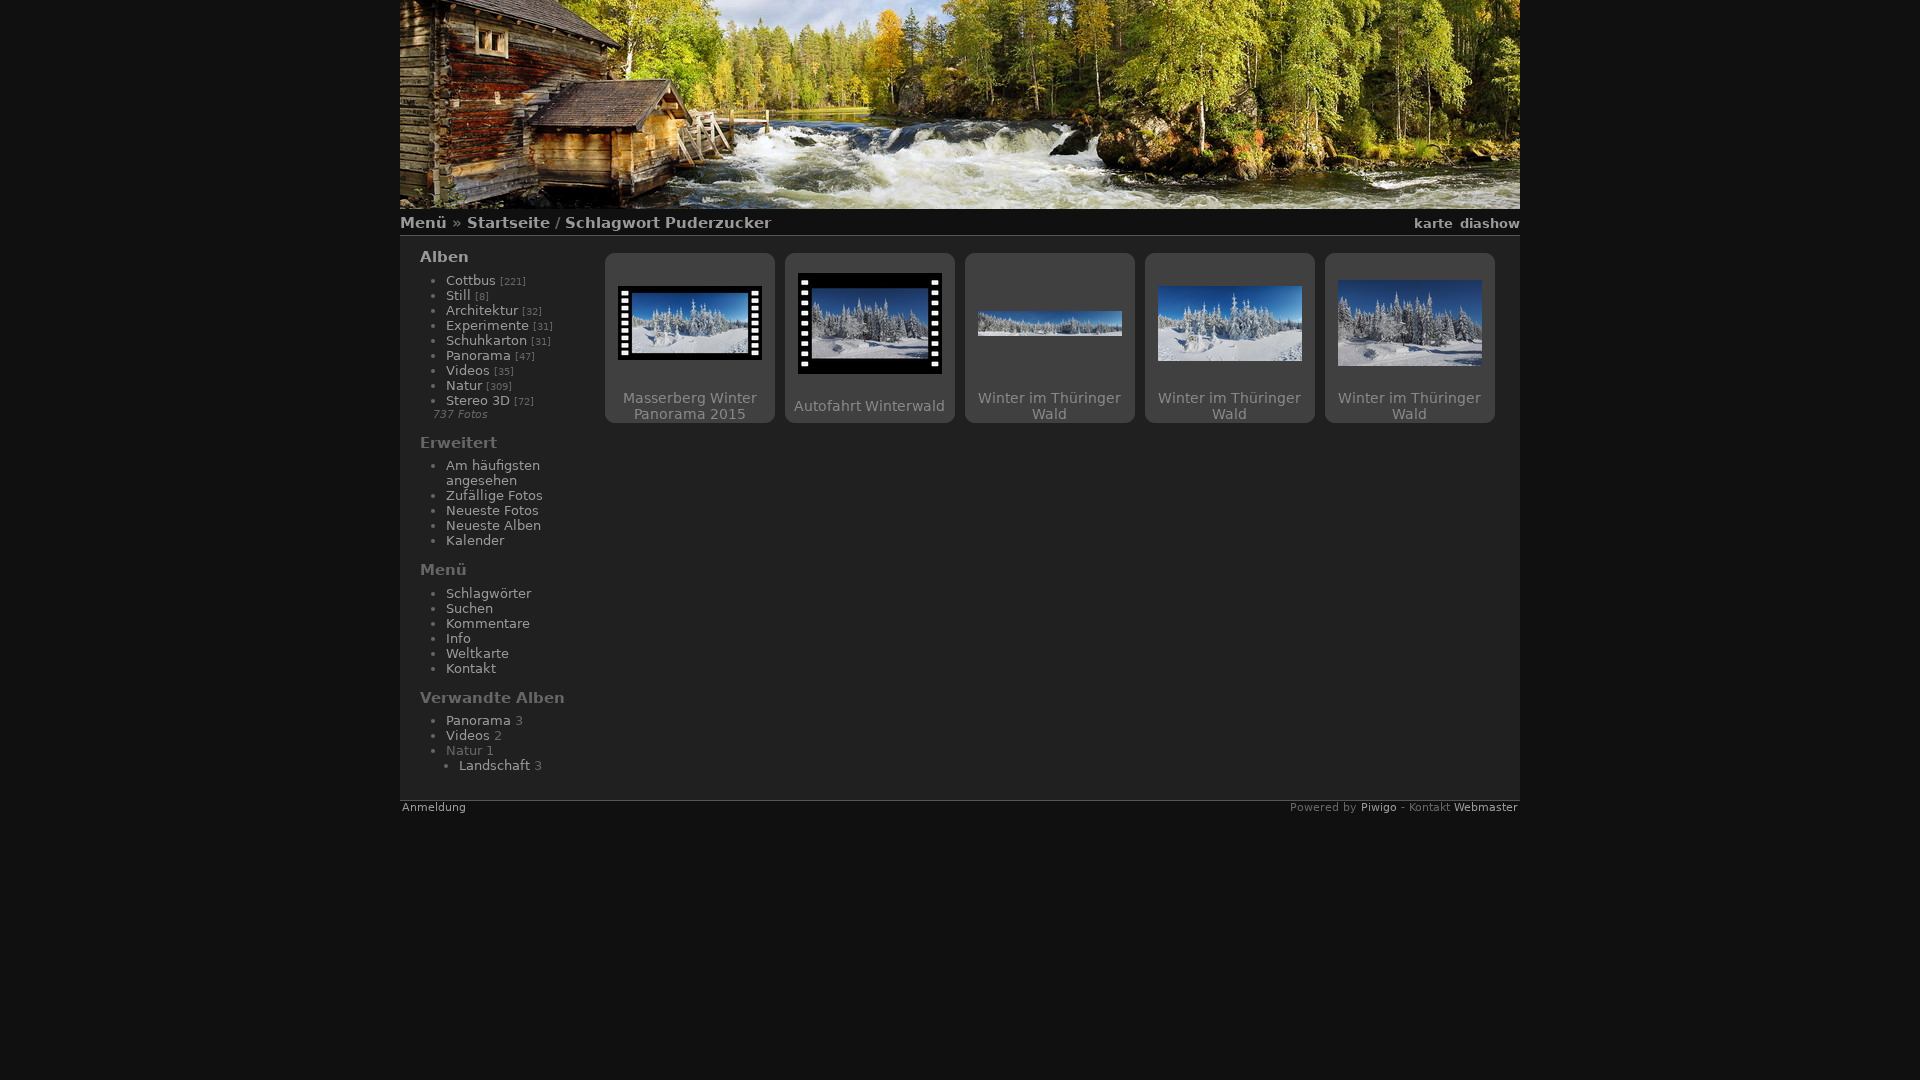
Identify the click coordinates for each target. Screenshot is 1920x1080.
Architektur (482, 310)
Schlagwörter (488, 593)
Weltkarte (477, 653)
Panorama (478, 355)
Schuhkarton (486, 340)
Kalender (475, 540)
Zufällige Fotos (494, 495)
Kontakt (471, 668)
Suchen (469, 608)
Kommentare (488, 623)
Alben (444, 257)
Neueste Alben (493, 525)
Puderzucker (718, 223)
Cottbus (471, 280)
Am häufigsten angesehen (493, 473)
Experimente (487, 325)
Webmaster (1486, 807)
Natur (464, 385)
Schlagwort (612, 223)
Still (458, 295)
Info (458, 638)
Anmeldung (434, 807)
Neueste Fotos (492, 510)
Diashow (1490, 223)
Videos (468, 370)
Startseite (508, 223)
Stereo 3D (478, 400)
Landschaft (494, 765)
